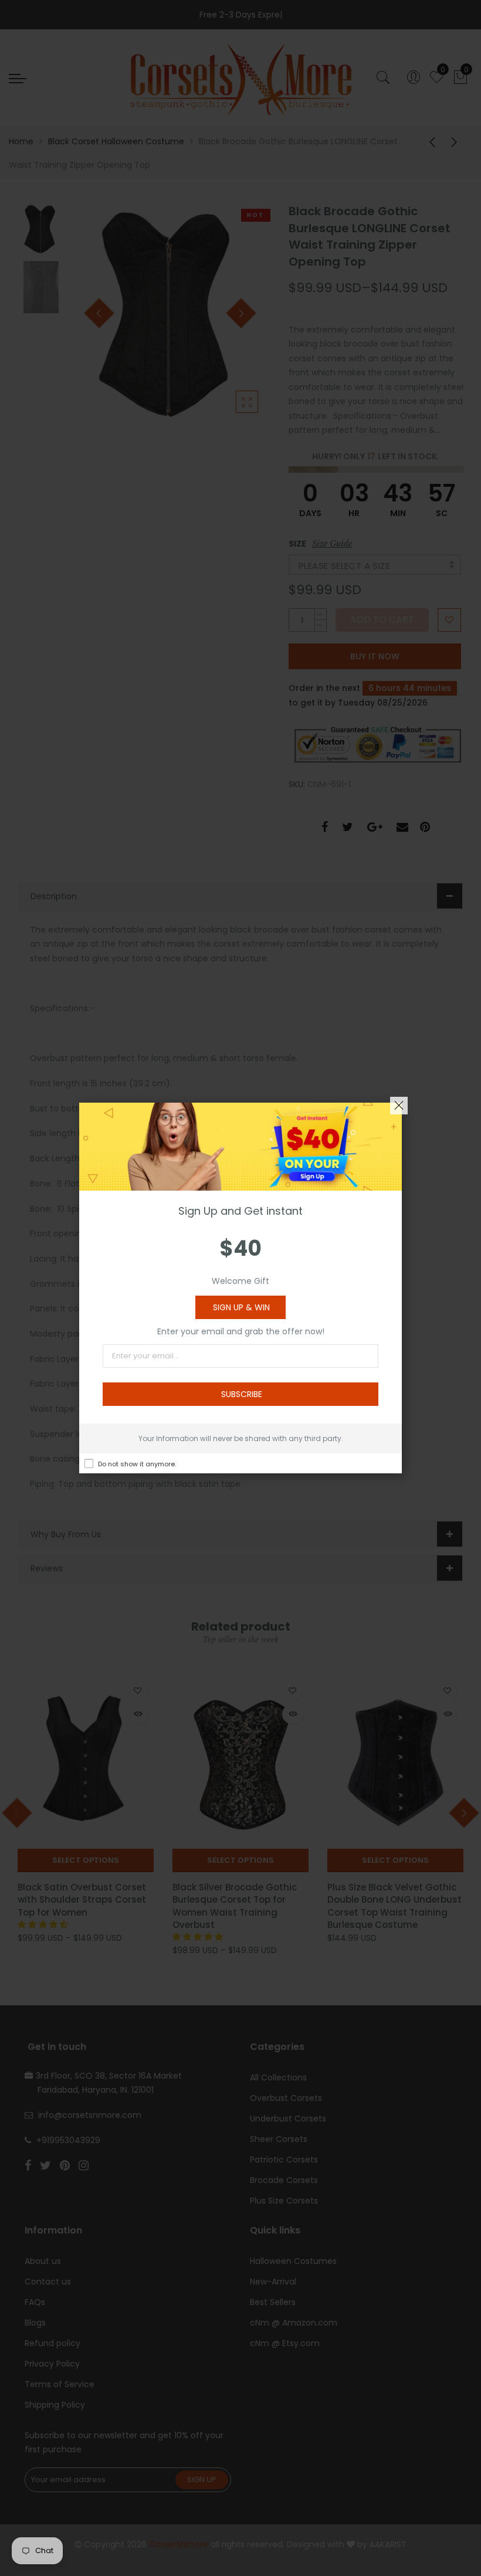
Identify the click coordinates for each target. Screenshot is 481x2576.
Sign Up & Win (241, 1307)
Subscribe (242, 1394)
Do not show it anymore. (137, 1464)
